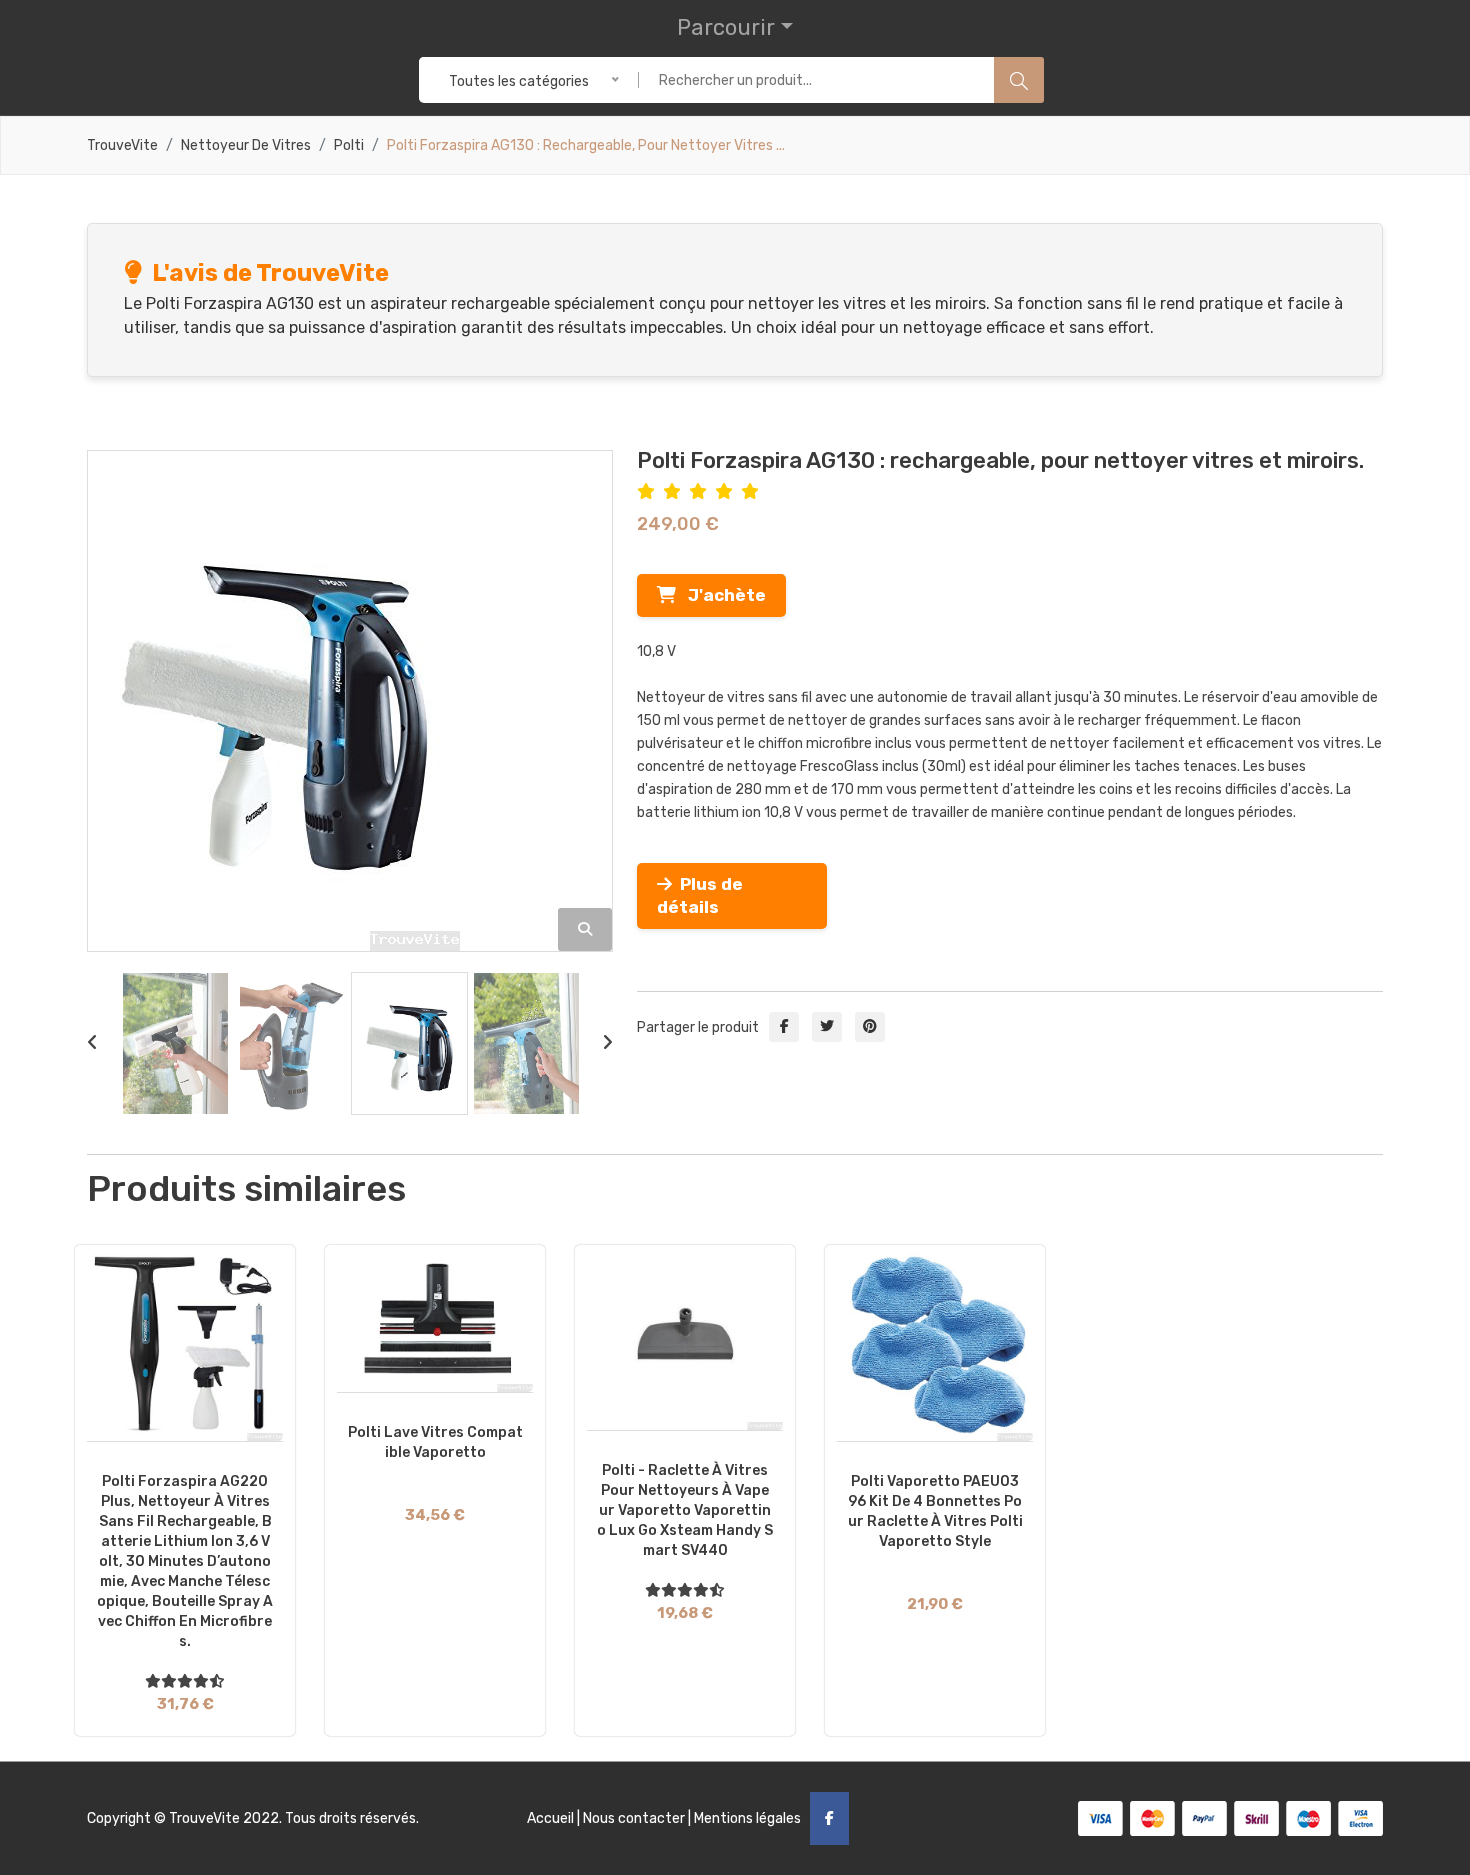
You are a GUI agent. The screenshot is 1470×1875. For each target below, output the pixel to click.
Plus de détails (700, 895)
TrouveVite (122, 146)
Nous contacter (634, 1818)
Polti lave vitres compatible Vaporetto (435, 1442)
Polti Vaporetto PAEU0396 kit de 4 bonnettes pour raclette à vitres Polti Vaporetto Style (935, 1511)
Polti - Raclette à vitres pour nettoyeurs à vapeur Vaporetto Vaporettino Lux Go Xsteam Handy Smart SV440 (685, 1510)
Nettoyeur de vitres (246, 146)
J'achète (721, 595)
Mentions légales (747, 1818)
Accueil (550, 1818)
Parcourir (726, 27)
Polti (349, 146)
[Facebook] (829, 1818)
